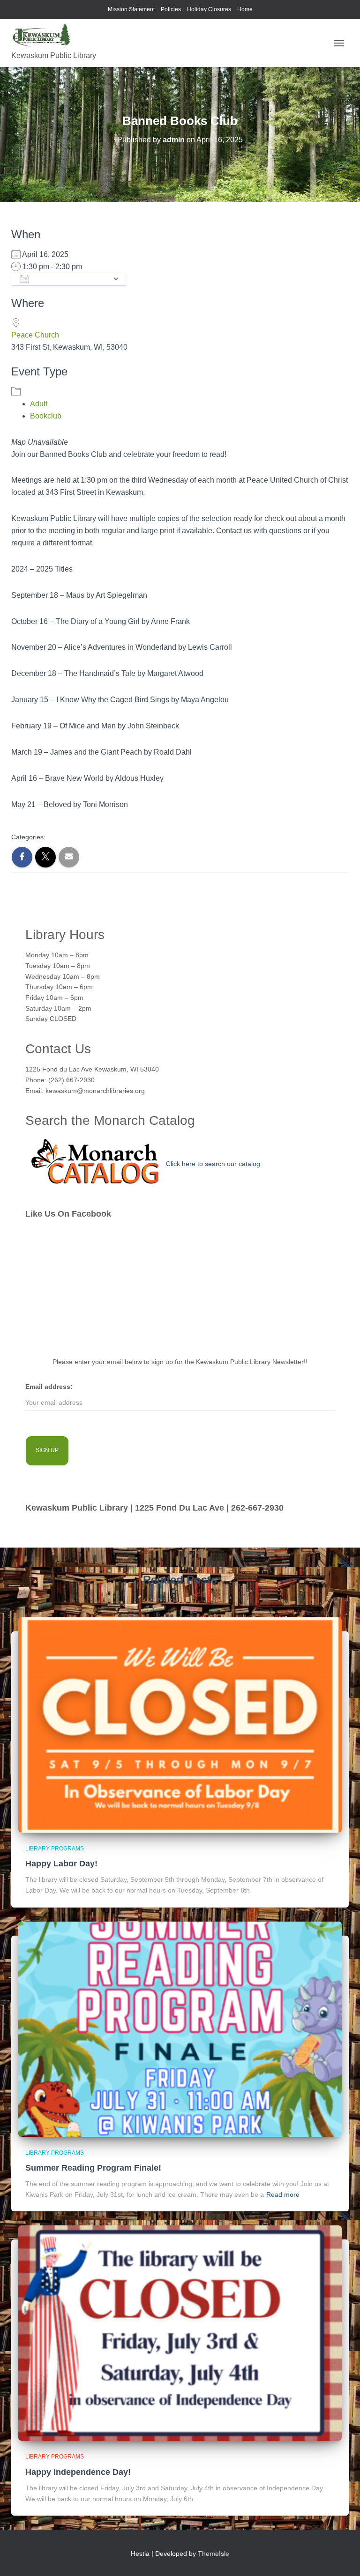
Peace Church (35, 335)
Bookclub (46, 416)
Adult (39, 404)
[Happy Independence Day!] (180, 2333)
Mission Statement (131, 9)
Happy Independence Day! (78, 2472)
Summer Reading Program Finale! (93, 2168)
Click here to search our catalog (213, 1164)
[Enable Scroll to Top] (341, 2557)
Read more (283, 2194)
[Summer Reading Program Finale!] (180, 2028)
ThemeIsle (214, 2554)
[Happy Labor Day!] (180, 1724)
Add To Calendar (71, 279)
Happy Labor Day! (61, 1864)
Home (245, 9)
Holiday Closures (209, 9)
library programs (55, 1849)
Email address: (49, 1387)
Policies (171, 9)
